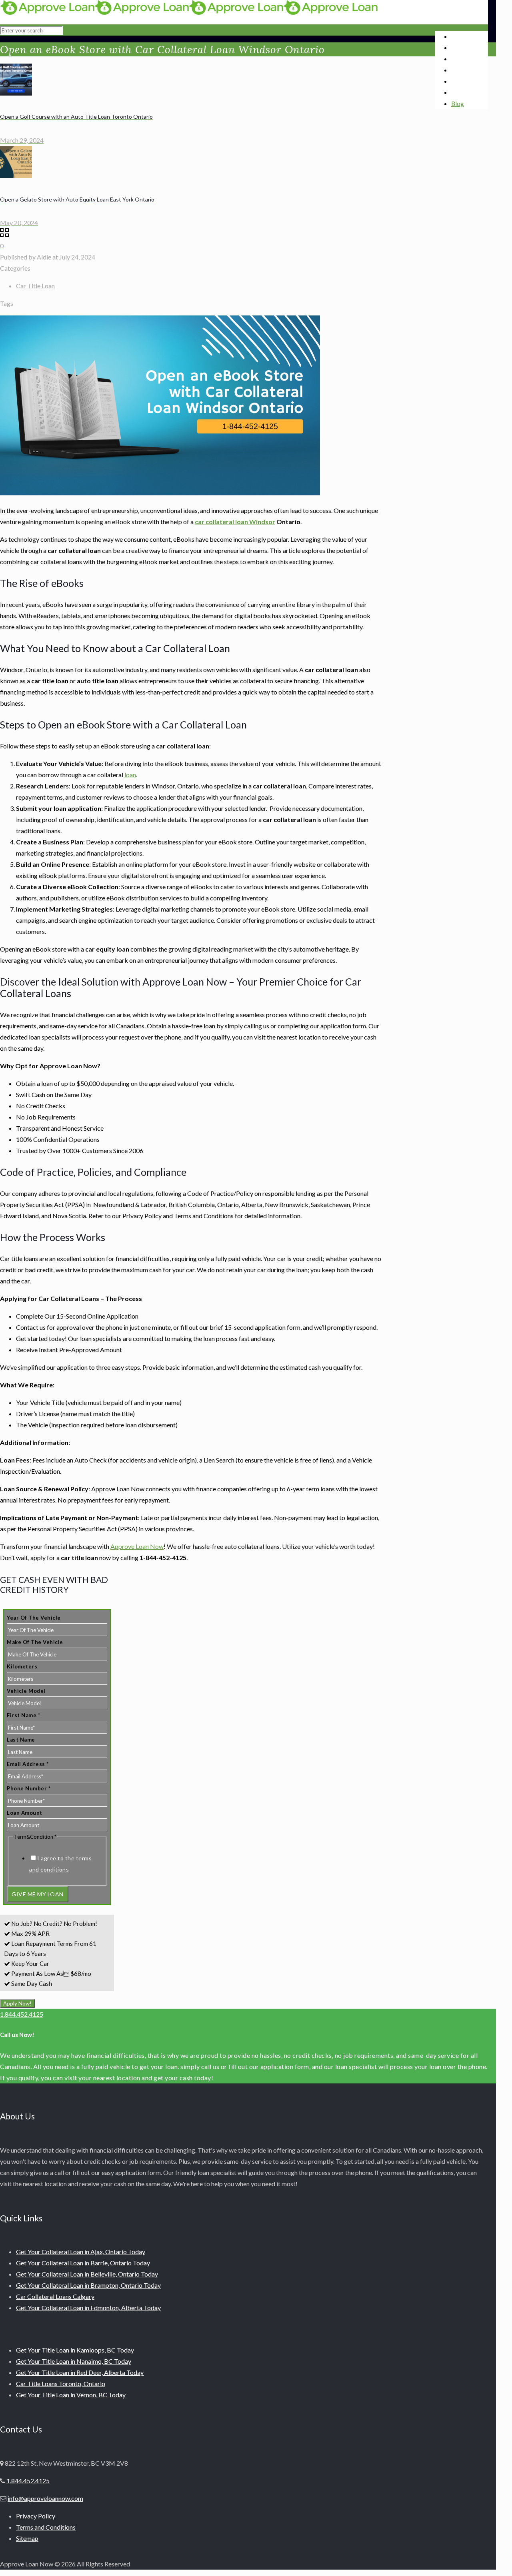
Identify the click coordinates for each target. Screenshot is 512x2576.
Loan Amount (25, 1813)
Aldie (44, 257)
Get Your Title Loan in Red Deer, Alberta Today (80, 2372)
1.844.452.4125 (22, 2014)
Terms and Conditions (46, 2527)
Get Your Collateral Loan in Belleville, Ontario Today (87, 2274)
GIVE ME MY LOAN (38, 1894)
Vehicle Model (26, 1691)
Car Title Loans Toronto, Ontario (61, 2383)
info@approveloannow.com (45, 2498)
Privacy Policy (36, 2516)
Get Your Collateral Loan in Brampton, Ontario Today (88, 2285)
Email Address (28, 1764)
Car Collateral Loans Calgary (55, 2296)
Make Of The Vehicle (35, 1642)
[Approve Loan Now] (189, 12)
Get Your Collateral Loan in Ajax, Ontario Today (81, 2252)
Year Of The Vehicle (34, 1618)
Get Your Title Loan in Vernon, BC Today (71, 2395)
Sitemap (27, 2538)
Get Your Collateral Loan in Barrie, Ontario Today (83, 2263)
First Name (23, 1715)
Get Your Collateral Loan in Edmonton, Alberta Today (88, 2308)
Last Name (21, 1740)
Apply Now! (17, 2003)
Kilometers (22, 1666)
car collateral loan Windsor (235, 522)
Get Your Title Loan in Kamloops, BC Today (75, 2350)
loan (130, 775)
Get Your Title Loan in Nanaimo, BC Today (74, 2361)
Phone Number (29, 1788)
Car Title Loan (35, 286)
